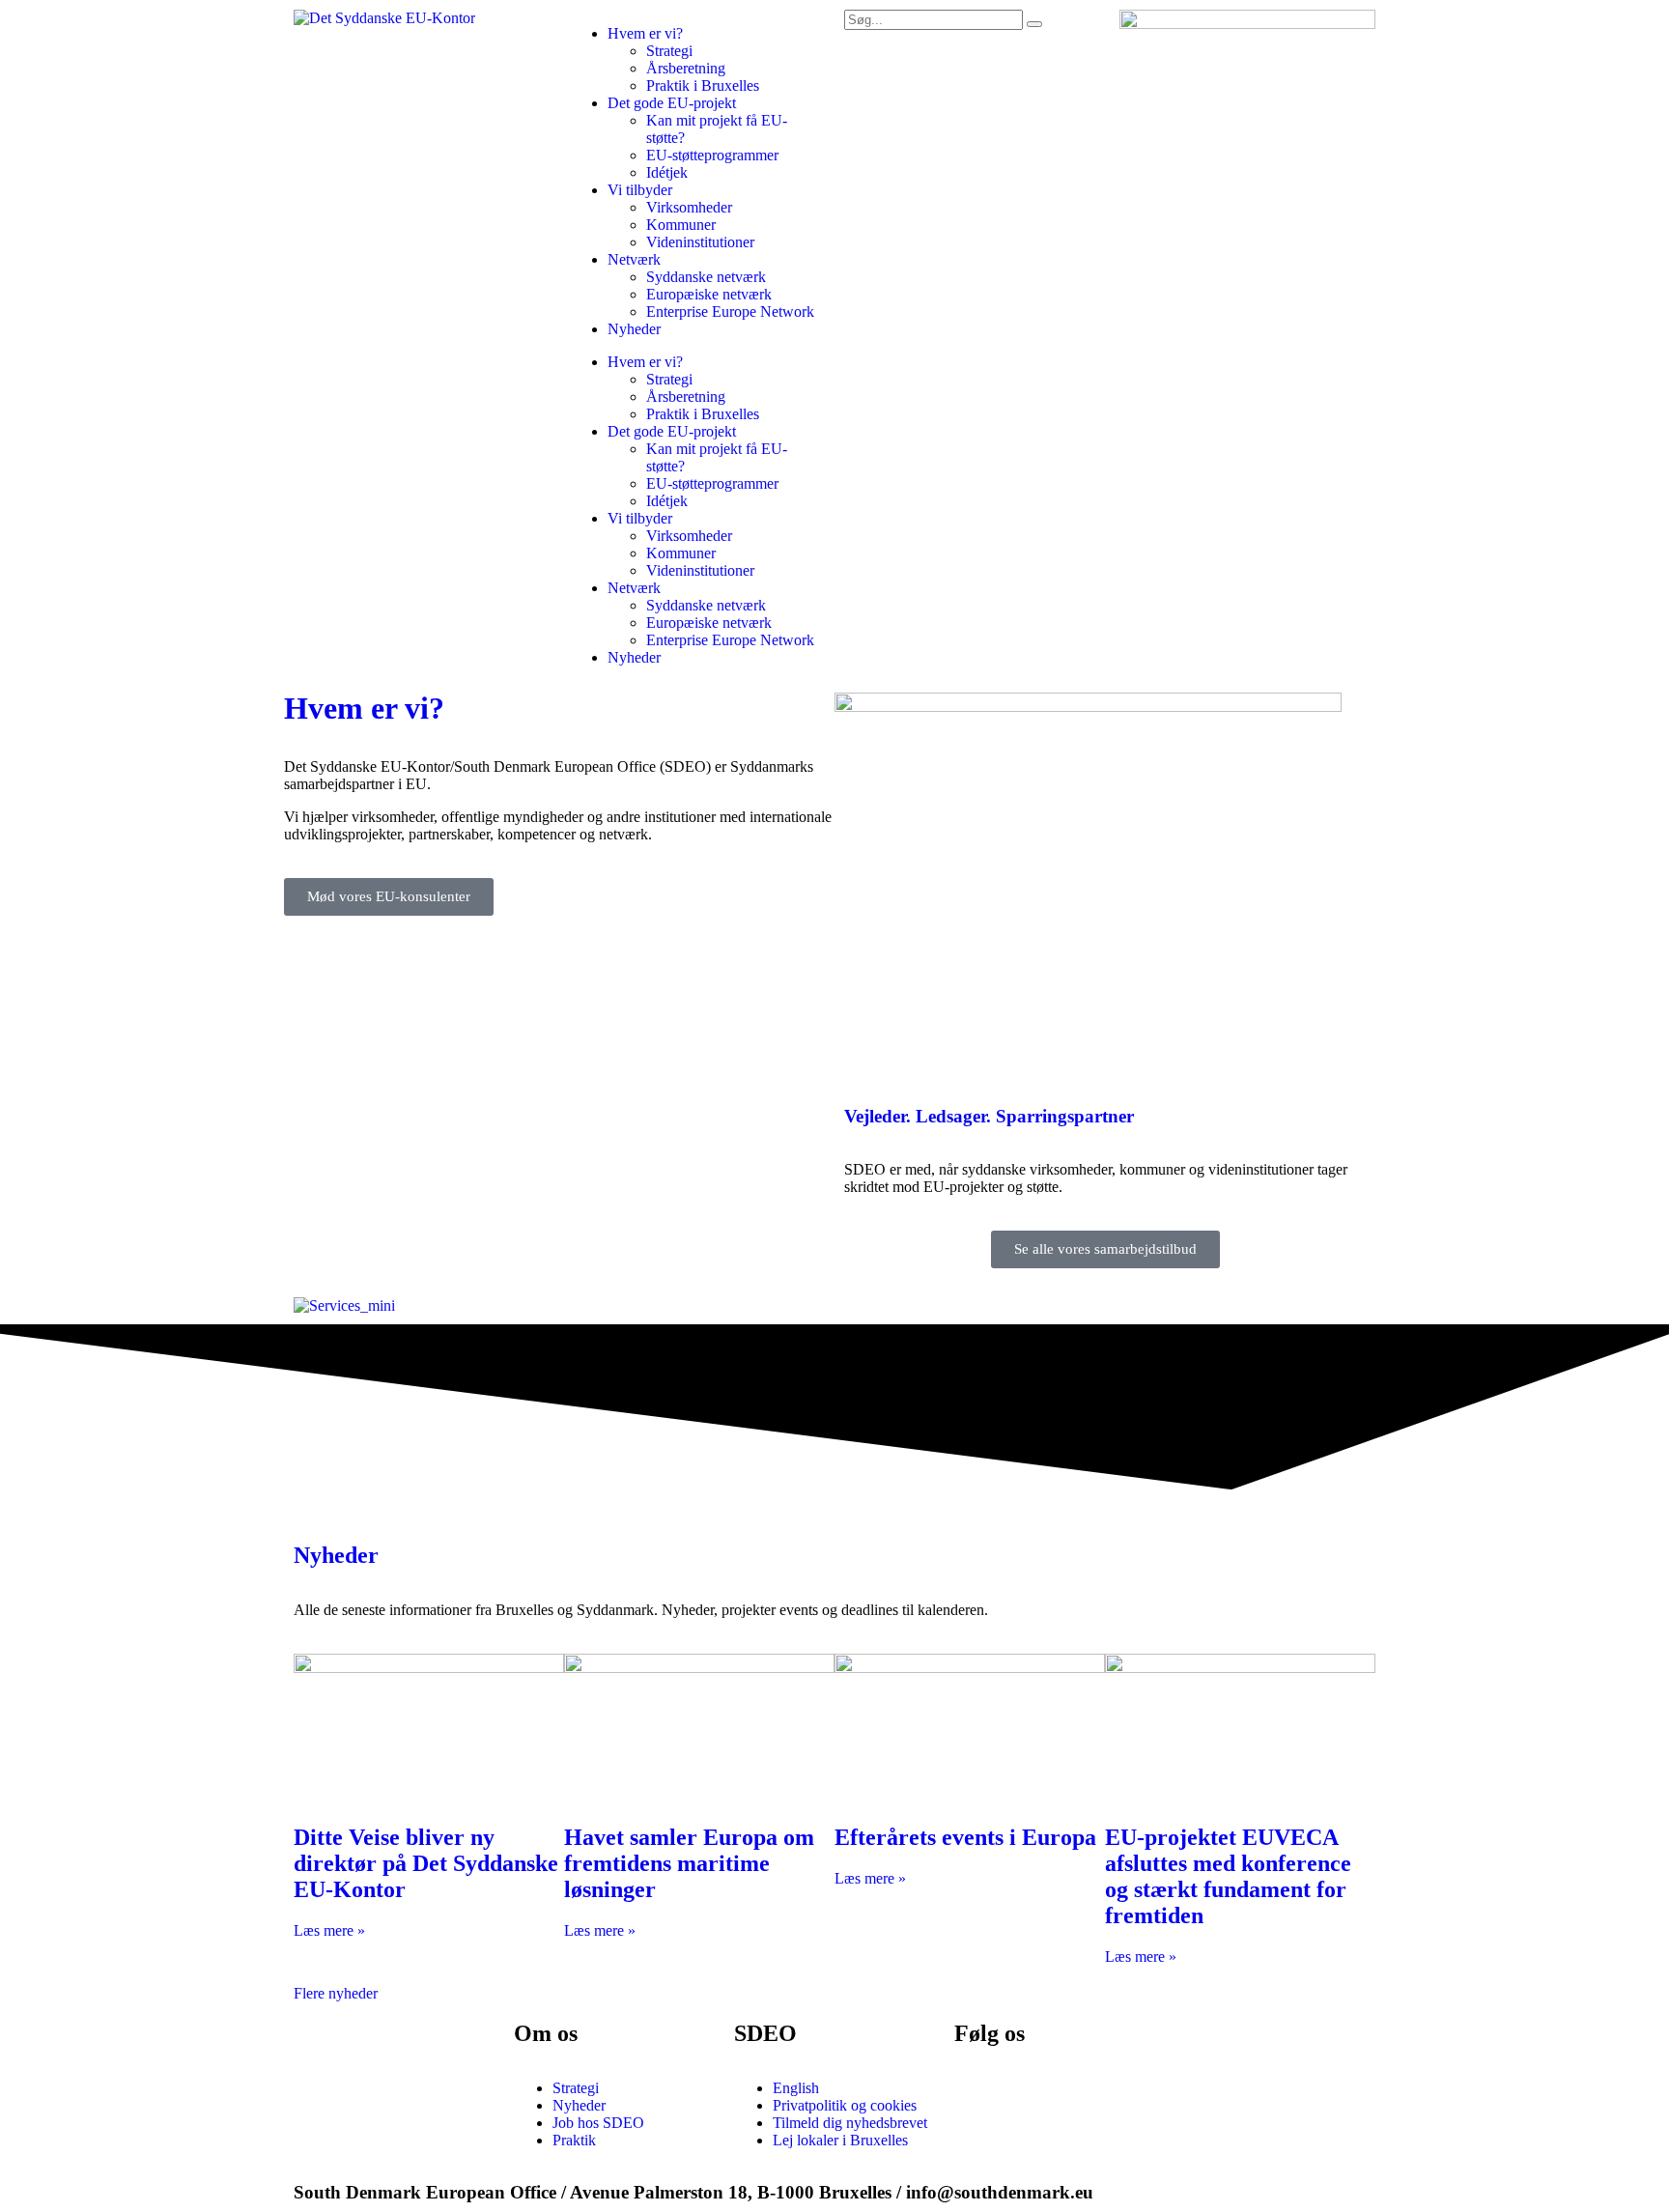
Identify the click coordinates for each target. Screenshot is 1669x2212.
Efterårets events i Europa (965, 1837)
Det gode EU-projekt (672, 103)
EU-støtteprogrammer (712, 155)
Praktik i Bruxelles (703, 85)
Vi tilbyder (640, 190)
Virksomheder (689, 207)
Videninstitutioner (700, 242)
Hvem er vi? (645, 33)
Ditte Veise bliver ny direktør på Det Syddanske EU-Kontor (426, 1863)
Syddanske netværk (706, 277)
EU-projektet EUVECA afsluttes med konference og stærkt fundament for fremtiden (1228, 1876)
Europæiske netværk (709, 294)
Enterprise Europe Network (730, 312)
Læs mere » (329, 1930)
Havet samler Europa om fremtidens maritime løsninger (689, 1863)
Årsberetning (686, 68)
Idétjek (667, 172)
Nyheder (634, 329)
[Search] (1034, 24)
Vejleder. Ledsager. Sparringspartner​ (989, 1116)
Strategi (669, 51)
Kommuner (681, 225)
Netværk (634, 259)
